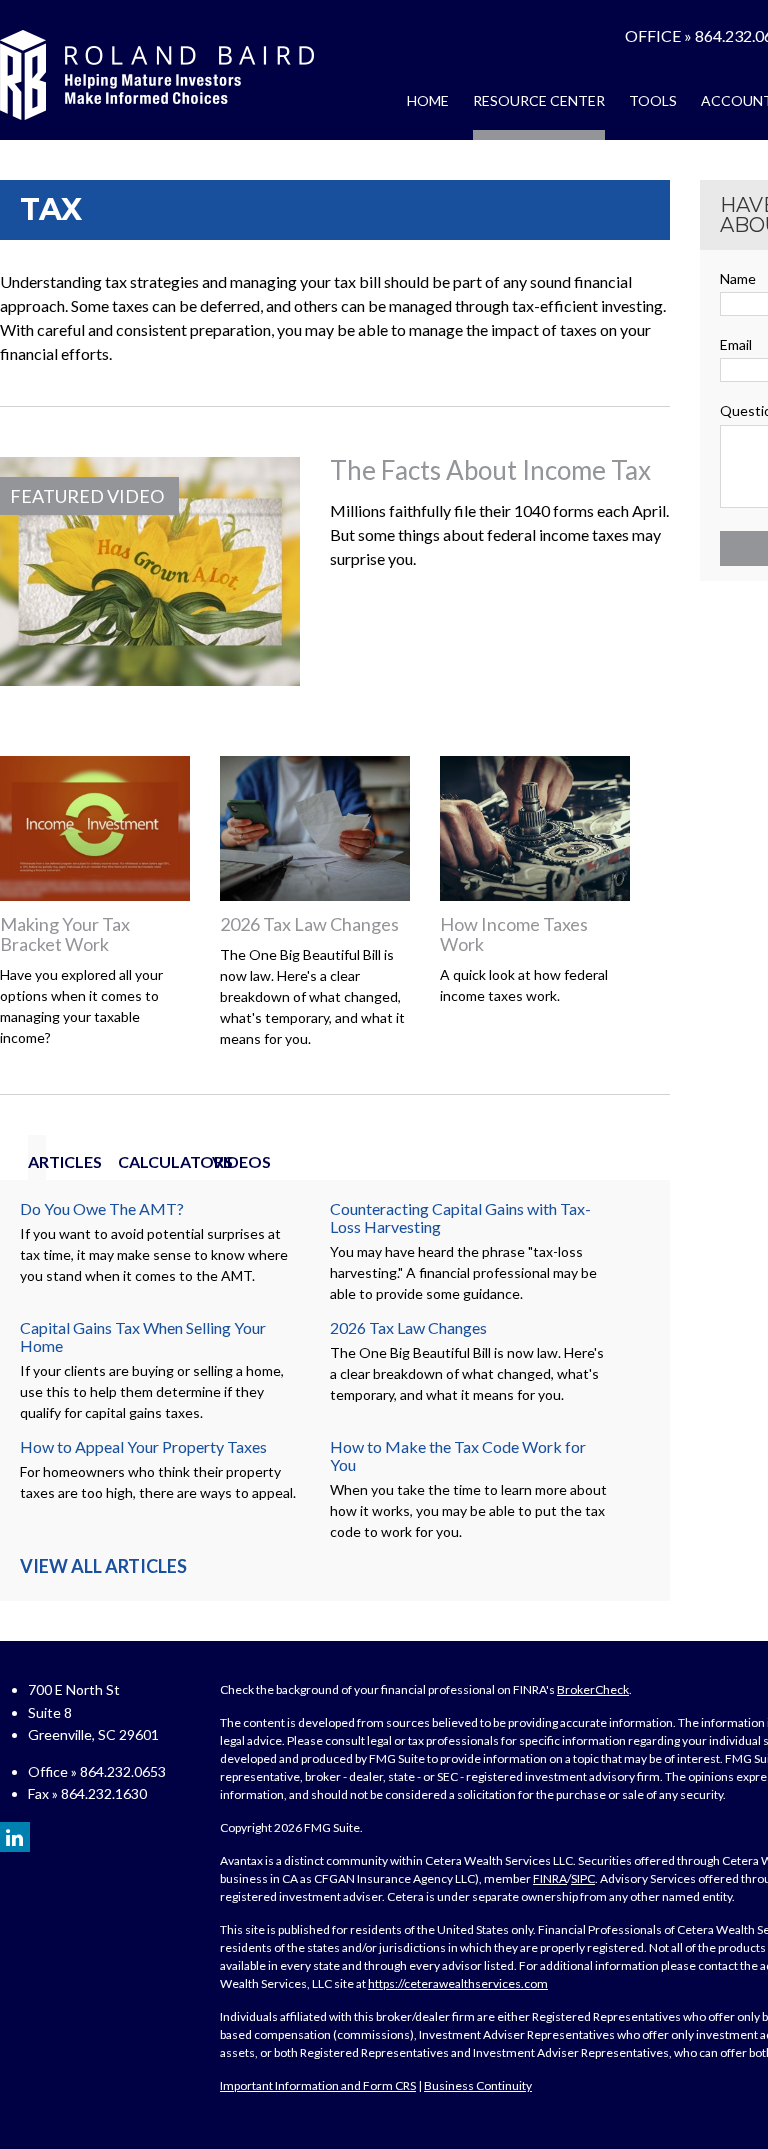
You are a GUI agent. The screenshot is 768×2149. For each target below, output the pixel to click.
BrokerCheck (593, 1689)
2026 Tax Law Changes (309, 924)
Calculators (132, 1161)
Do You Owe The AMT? (102, 1208)
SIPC (583, 1878)
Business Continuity (478, 2085)
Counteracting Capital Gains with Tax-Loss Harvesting (460, 1217)
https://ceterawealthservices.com (458, 1983)
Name (738, 278)
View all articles (103, 1566)
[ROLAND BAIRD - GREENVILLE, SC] (157, 75)
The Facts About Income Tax (490, 470)
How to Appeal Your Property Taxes (143, 1446)
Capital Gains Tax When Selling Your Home (143, 1336)
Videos (219, 1161)
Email (736, 344)
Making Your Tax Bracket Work (65, 934)
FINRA (550, 1878)
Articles (37, 1161)
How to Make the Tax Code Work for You (458, 1455)
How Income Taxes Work (514, 934)
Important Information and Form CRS (318, 2085)
